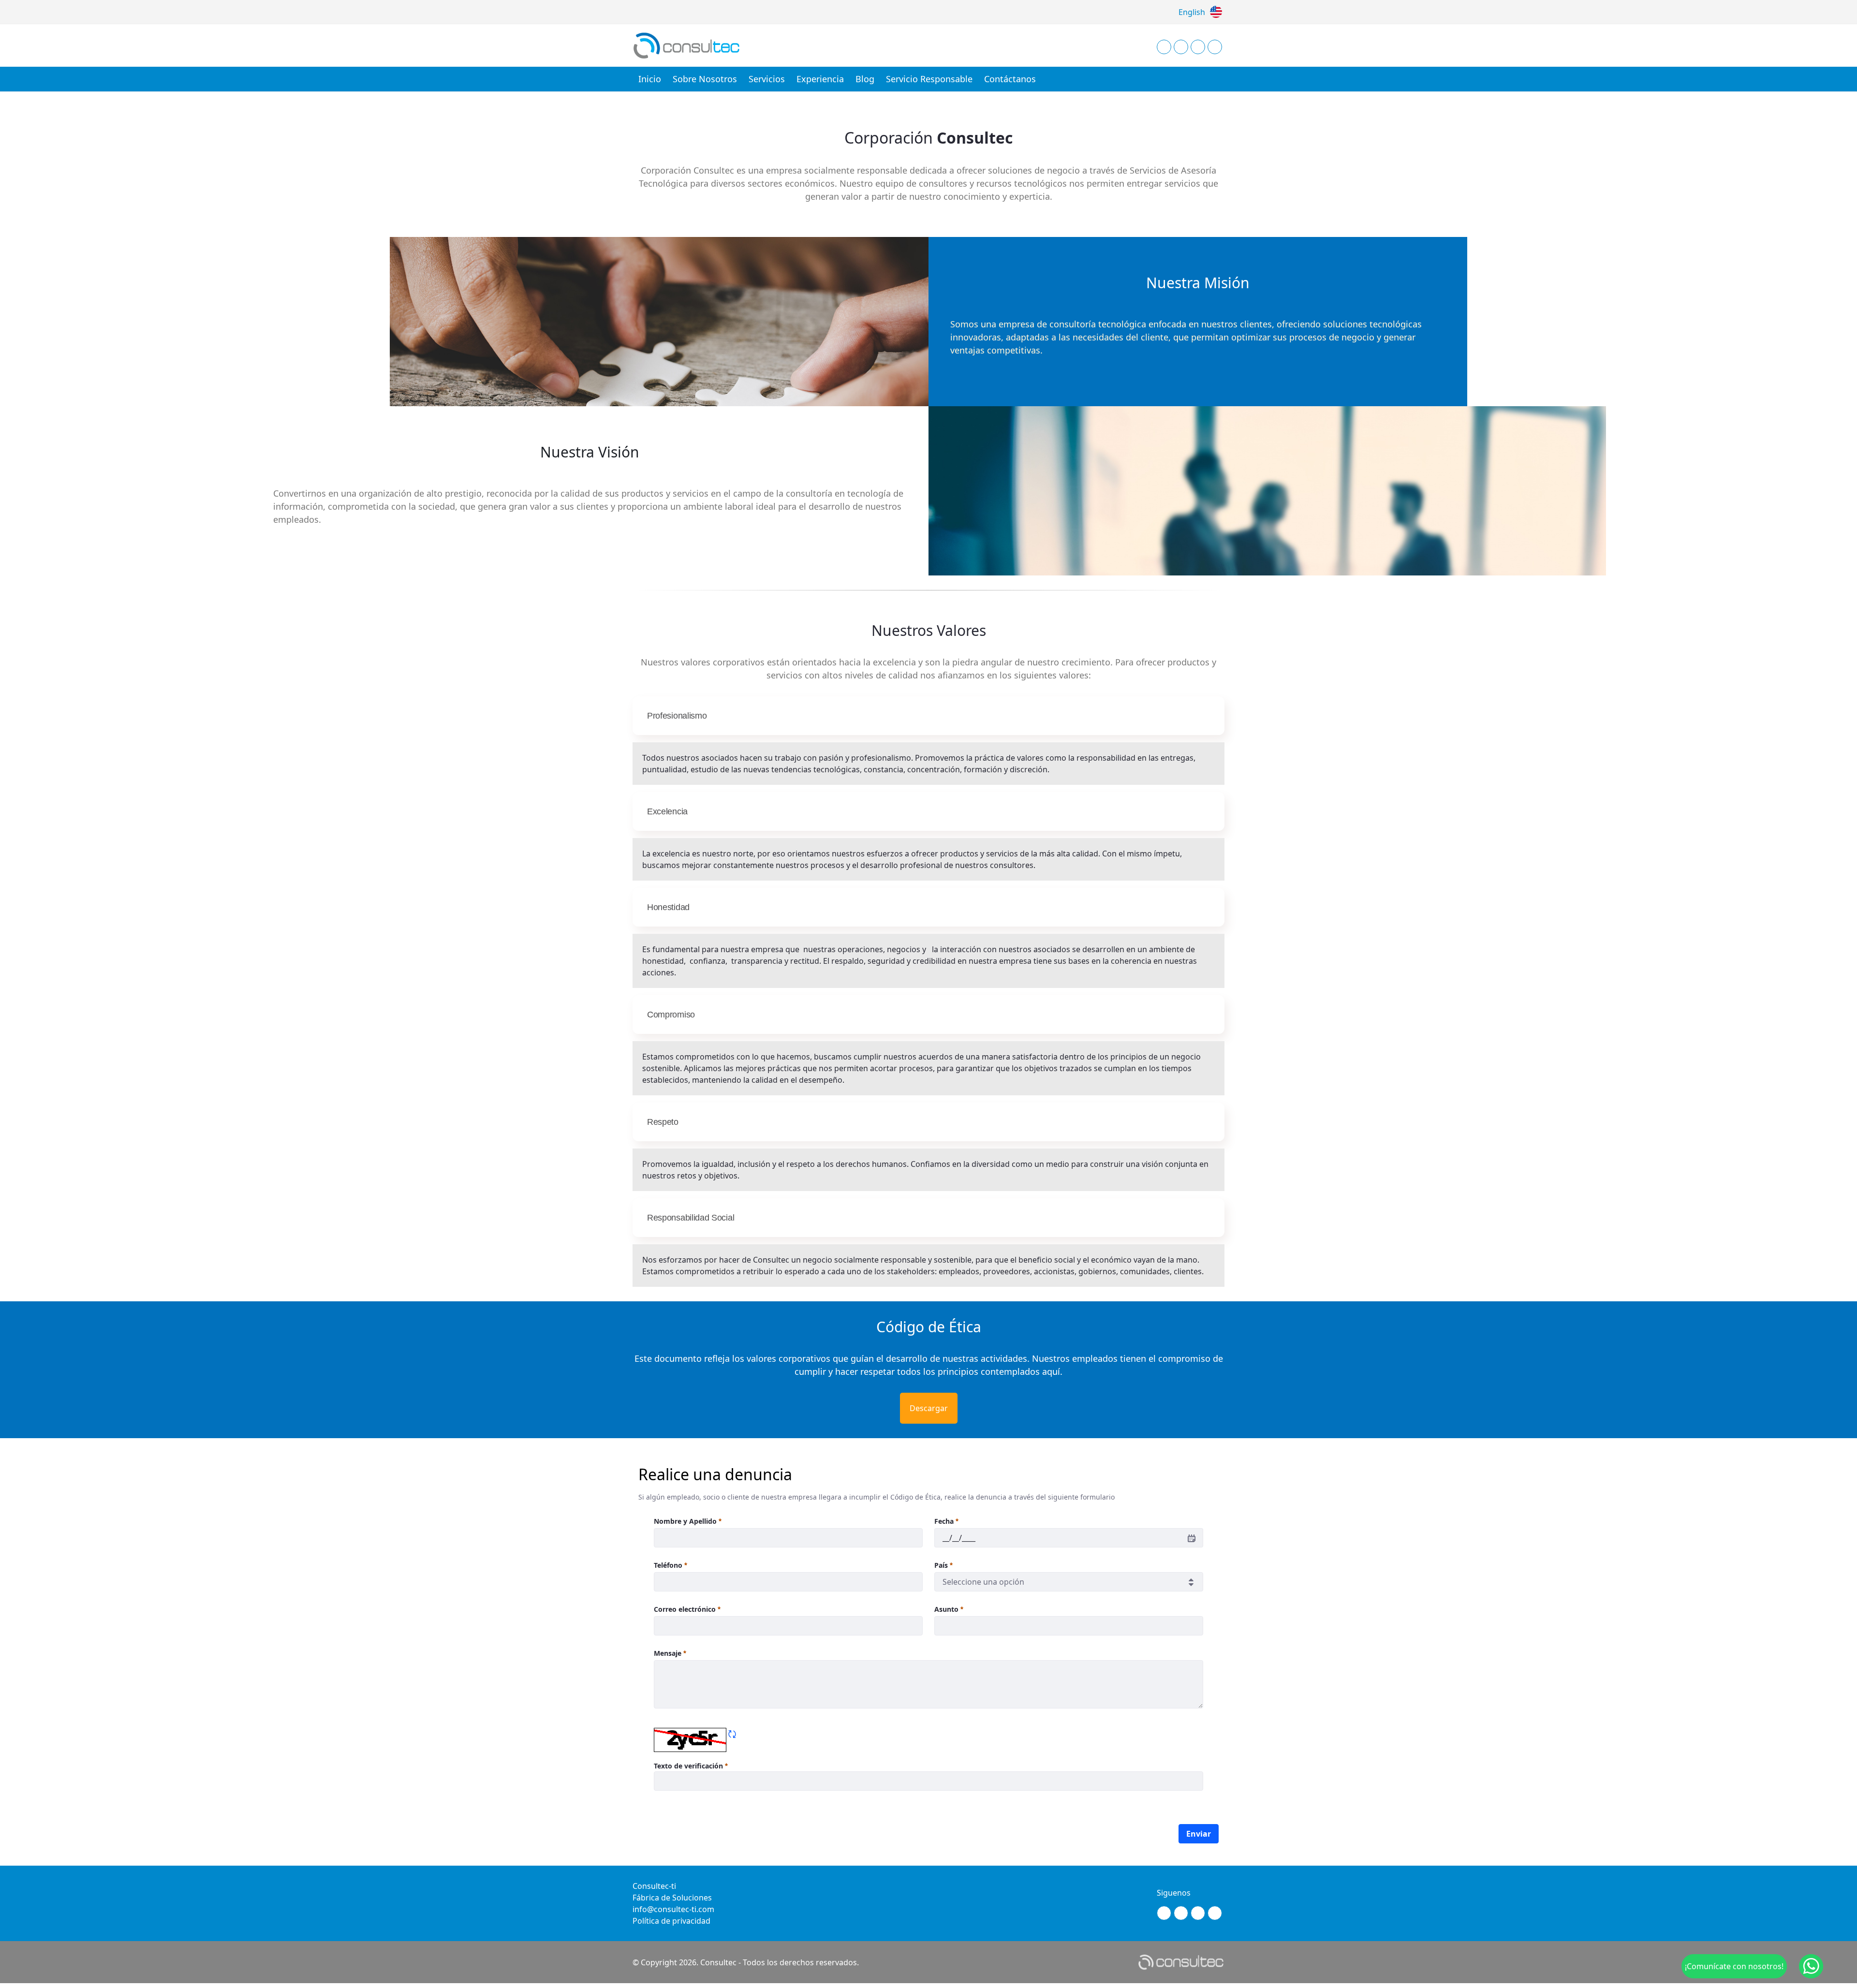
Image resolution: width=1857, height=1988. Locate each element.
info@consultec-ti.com (673, 1909)
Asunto (946, 1609)
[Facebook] (1181, 47)
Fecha (944, 1521)
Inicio (650, 79)
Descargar (929, 1408)
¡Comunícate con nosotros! (1734, 1966)
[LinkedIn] (1198, 47)
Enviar (1199, 1834)
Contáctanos (1010, 79)
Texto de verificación (689, 1766)
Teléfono (668, 1565)
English (1192, 12)
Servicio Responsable (929, 79)
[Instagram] (1164, 47)
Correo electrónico (685, 1609)
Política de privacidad (671, 1921)
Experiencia (820, 79)
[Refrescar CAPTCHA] (732, 1734)
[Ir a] (689, 45)
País (941, 1565)
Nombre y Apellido (685, 1521)
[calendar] (1192, 1538)
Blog (865, 79)
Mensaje (668, 1653)
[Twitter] (1215, 47)
